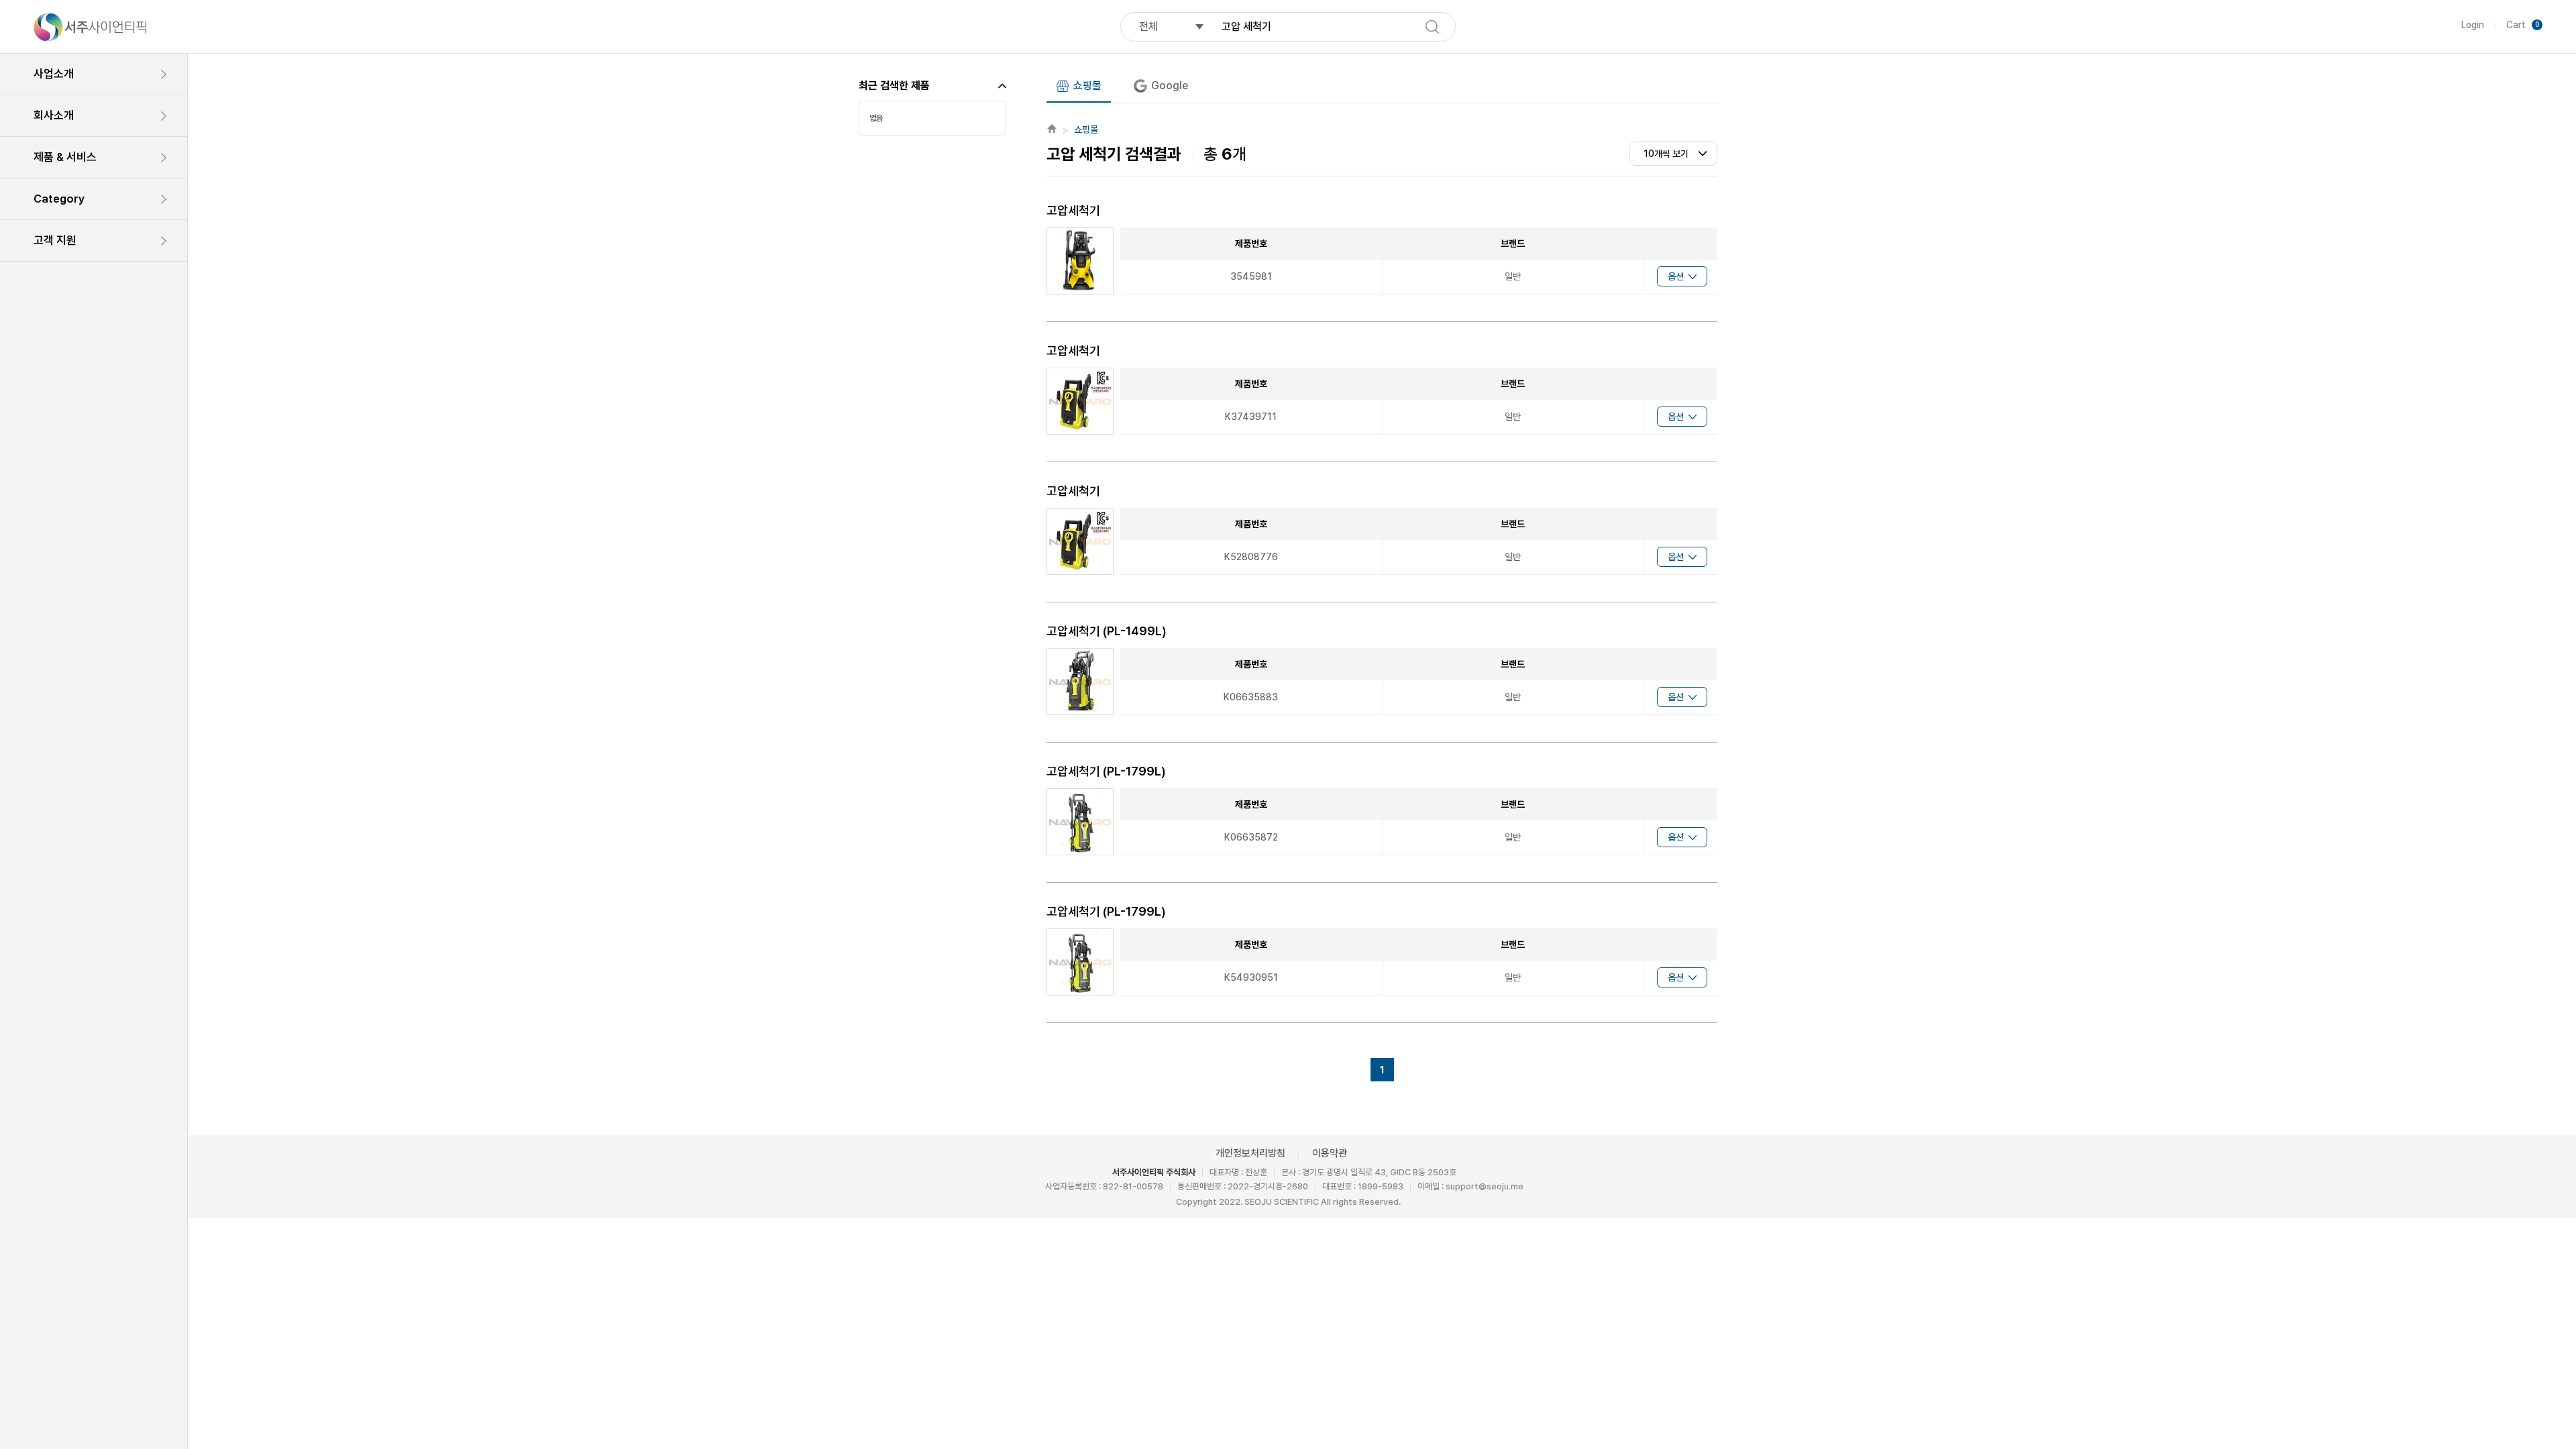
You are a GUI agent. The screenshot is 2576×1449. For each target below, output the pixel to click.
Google (1170, 86)
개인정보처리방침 (1250, 1153)
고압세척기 (1073, 210)
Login (2473, 25)
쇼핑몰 (1087, 86)
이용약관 (1330, 1153)
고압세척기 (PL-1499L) (1107, 631)
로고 (90, 27)
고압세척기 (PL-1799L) (1106, 771)
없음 (876, 118)
